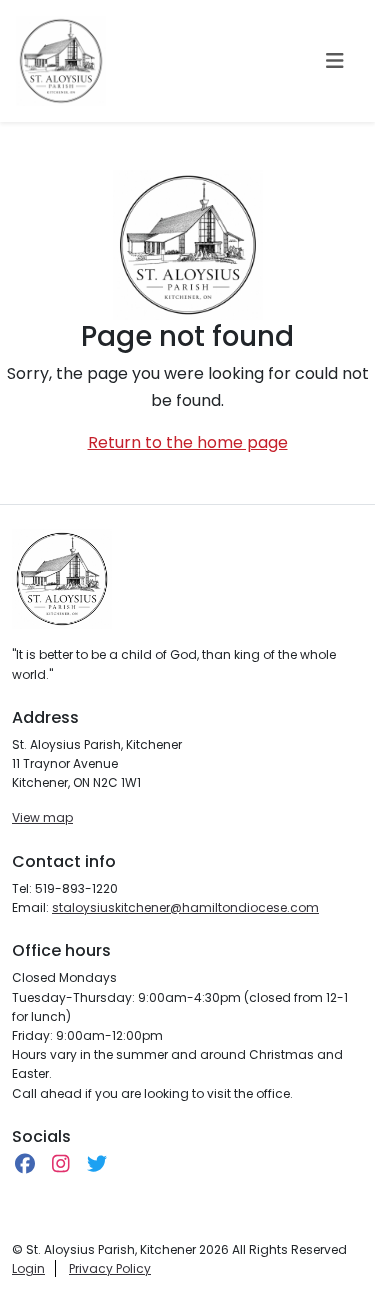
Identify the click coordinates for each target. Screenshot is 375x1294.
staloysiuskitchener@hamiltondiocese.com (185, 907)
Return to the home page (188, 442)
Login (28, 1268)
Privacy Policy (110, 1268)
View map (42, 817)
